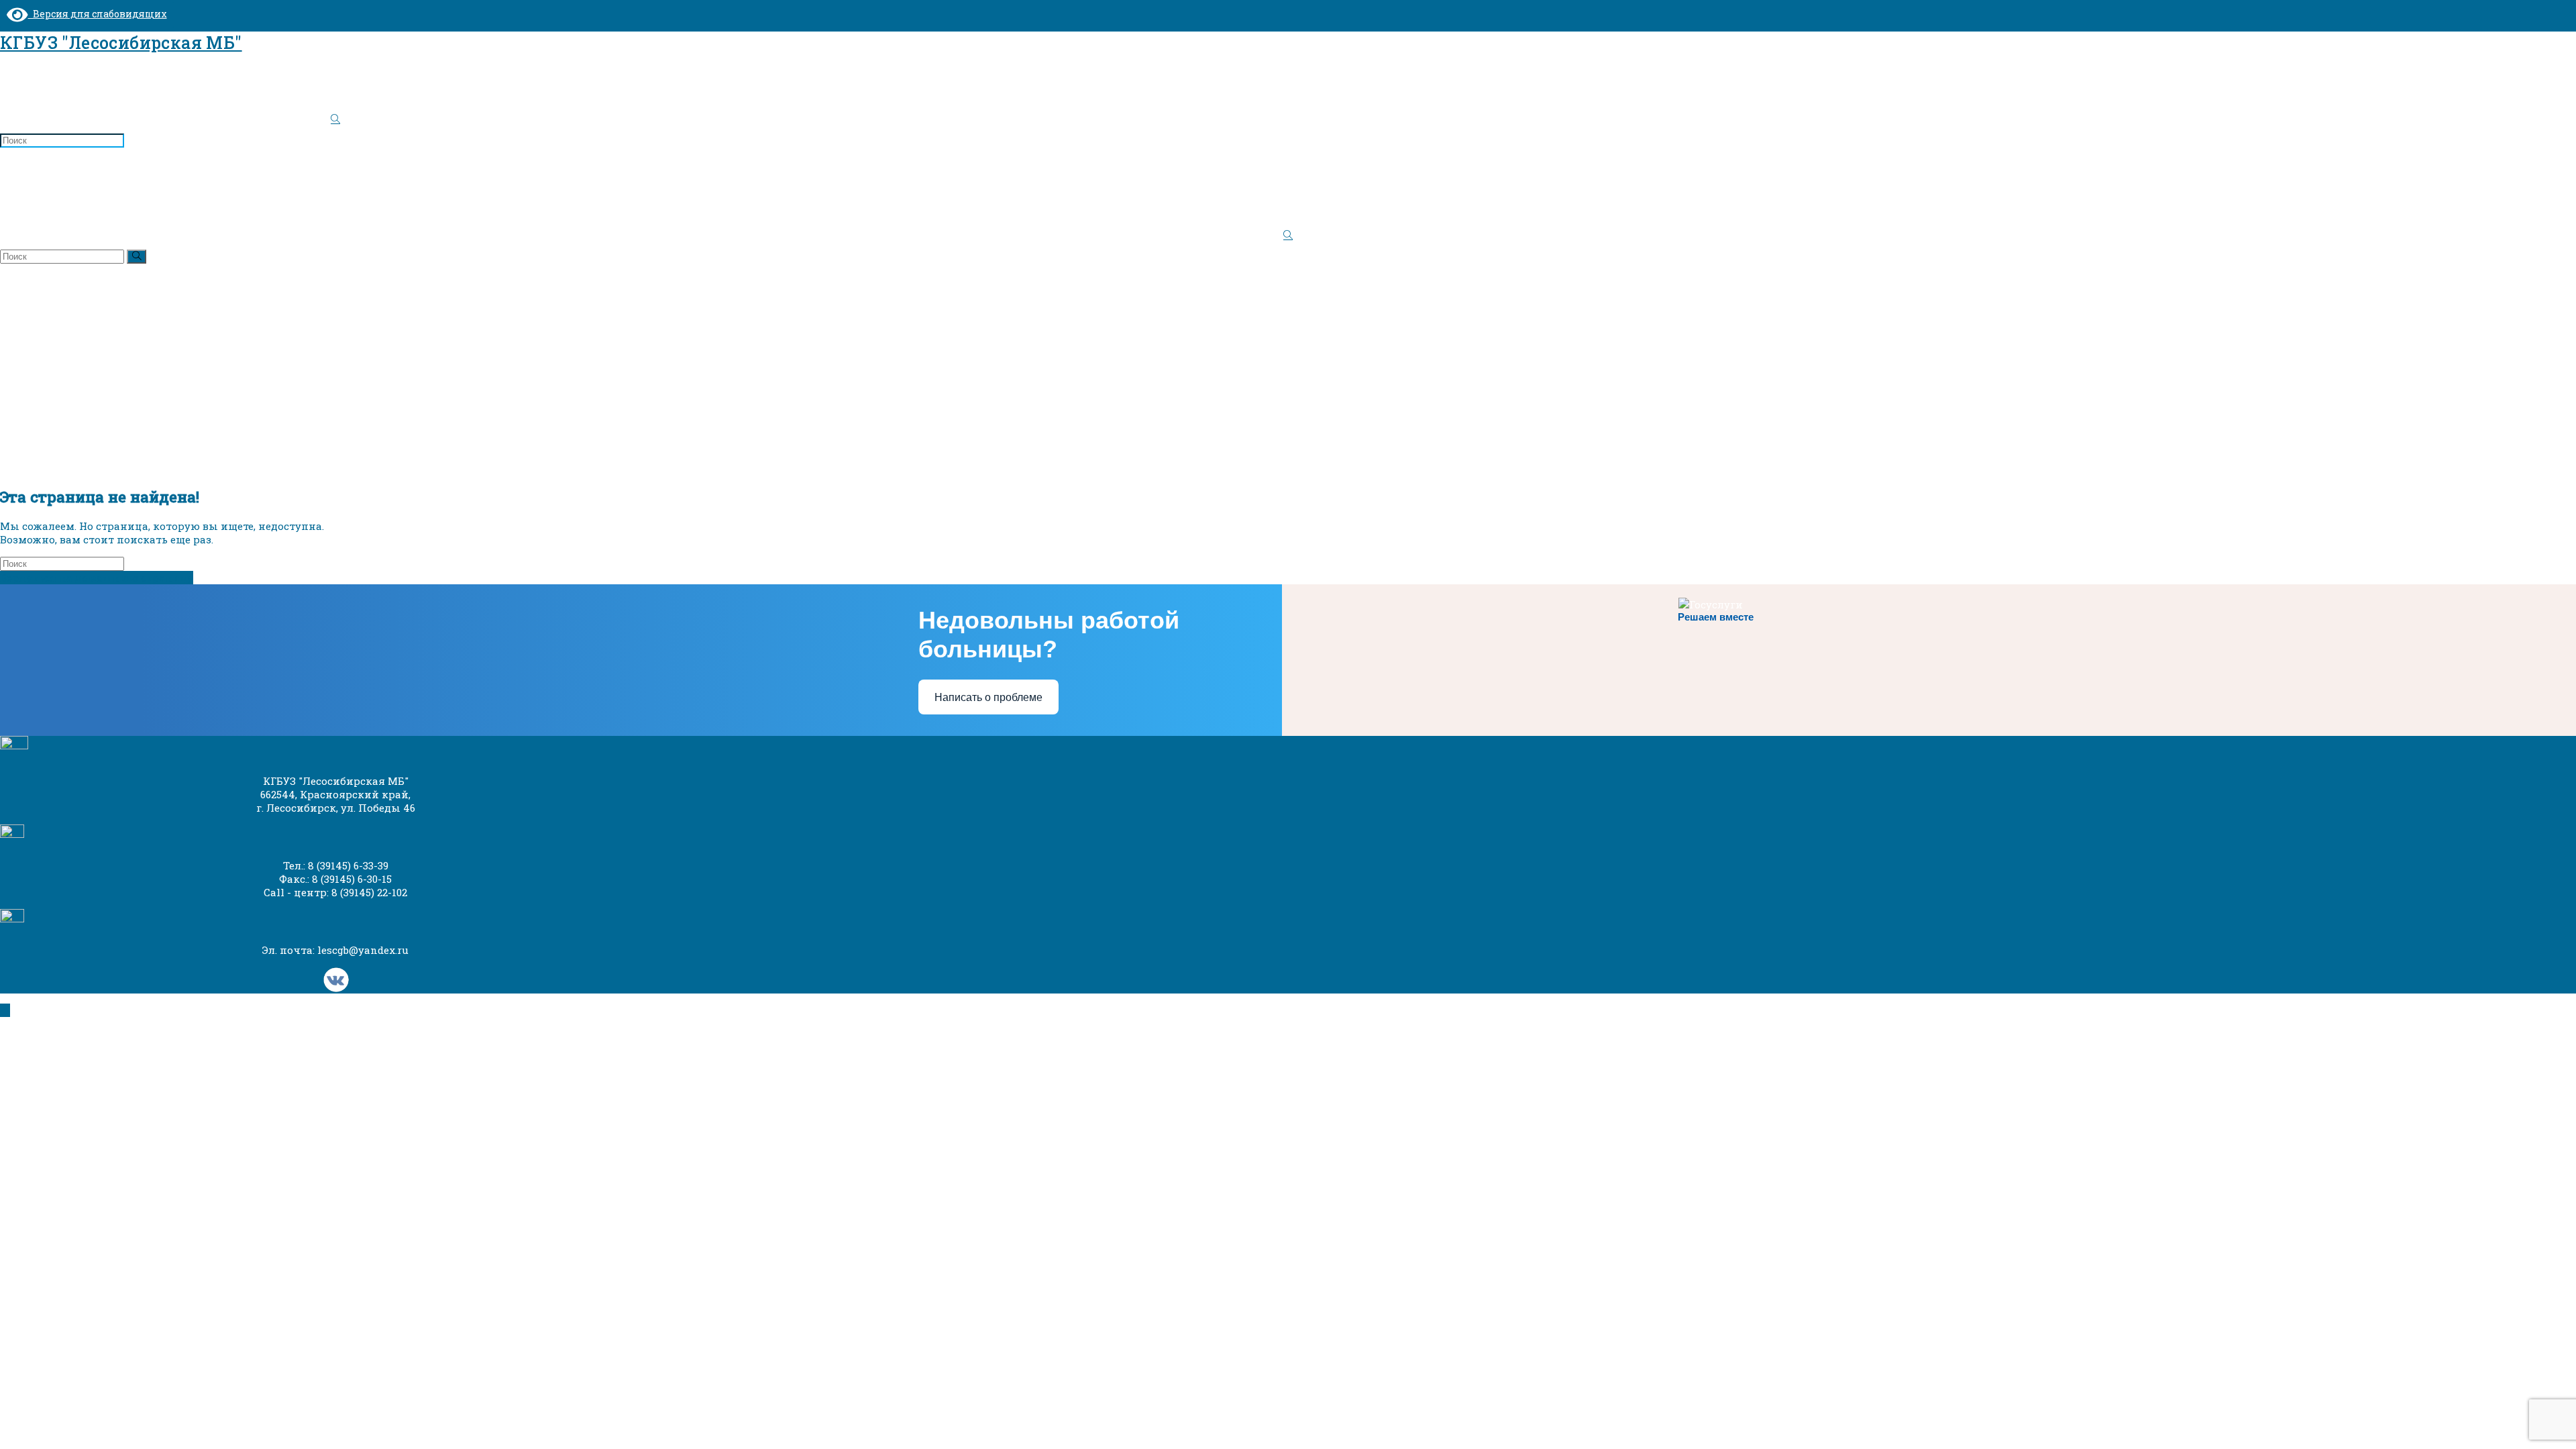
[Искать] (137, 257)
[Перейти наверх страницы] (5, 1010)
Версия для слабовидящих (98, 14)
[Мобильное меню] (4, 177)
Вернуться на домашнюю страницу (97, 578)
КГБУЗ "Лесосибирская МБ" (121, 43)
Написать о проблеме (988, 697)
